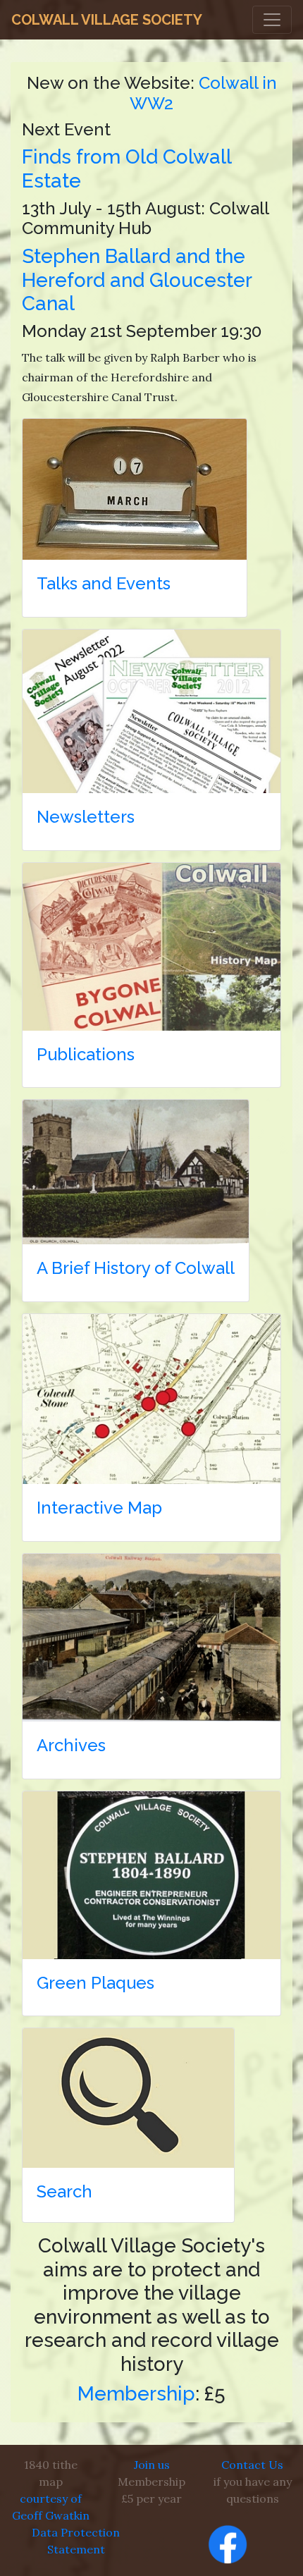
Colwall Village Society (107, 20)
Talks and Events (104, 583)
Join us (152, 2465)
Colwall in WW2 (203, 93)
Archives (71, 1745)
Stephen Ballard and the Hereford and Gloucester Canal (137, 280)
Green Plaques (95, 1983)
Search (64, 2191)
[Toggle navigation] (272, 20)
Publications (86, 1054)
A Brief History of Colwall (136, 1268)
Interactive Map (99, 1508)
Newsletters (86, 817)
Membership (136, 2394)
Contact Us (252, 2465)
